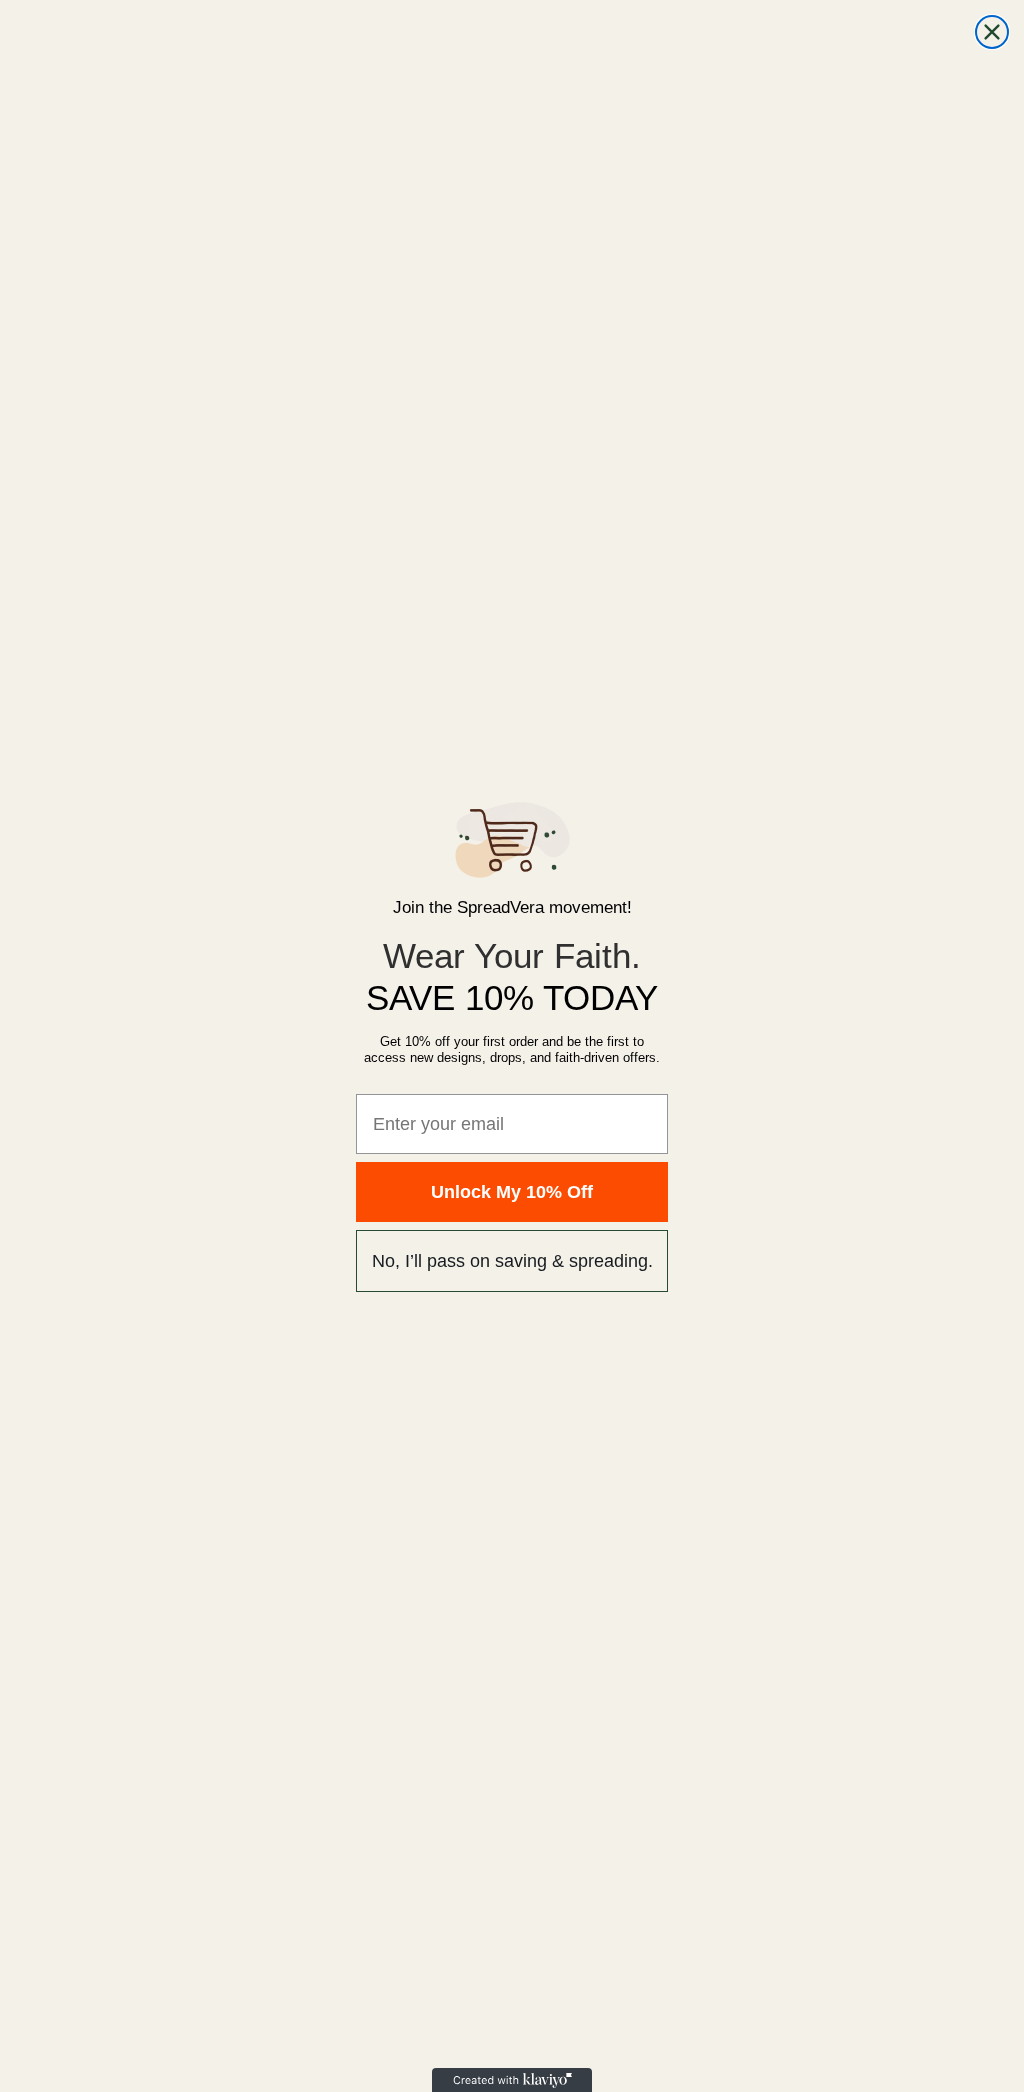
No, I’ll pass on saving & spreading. (512, 1261)
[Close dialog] (992, 32)
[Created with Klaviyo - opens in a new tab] (512, 2080)
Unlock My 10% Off (512, 1192)
